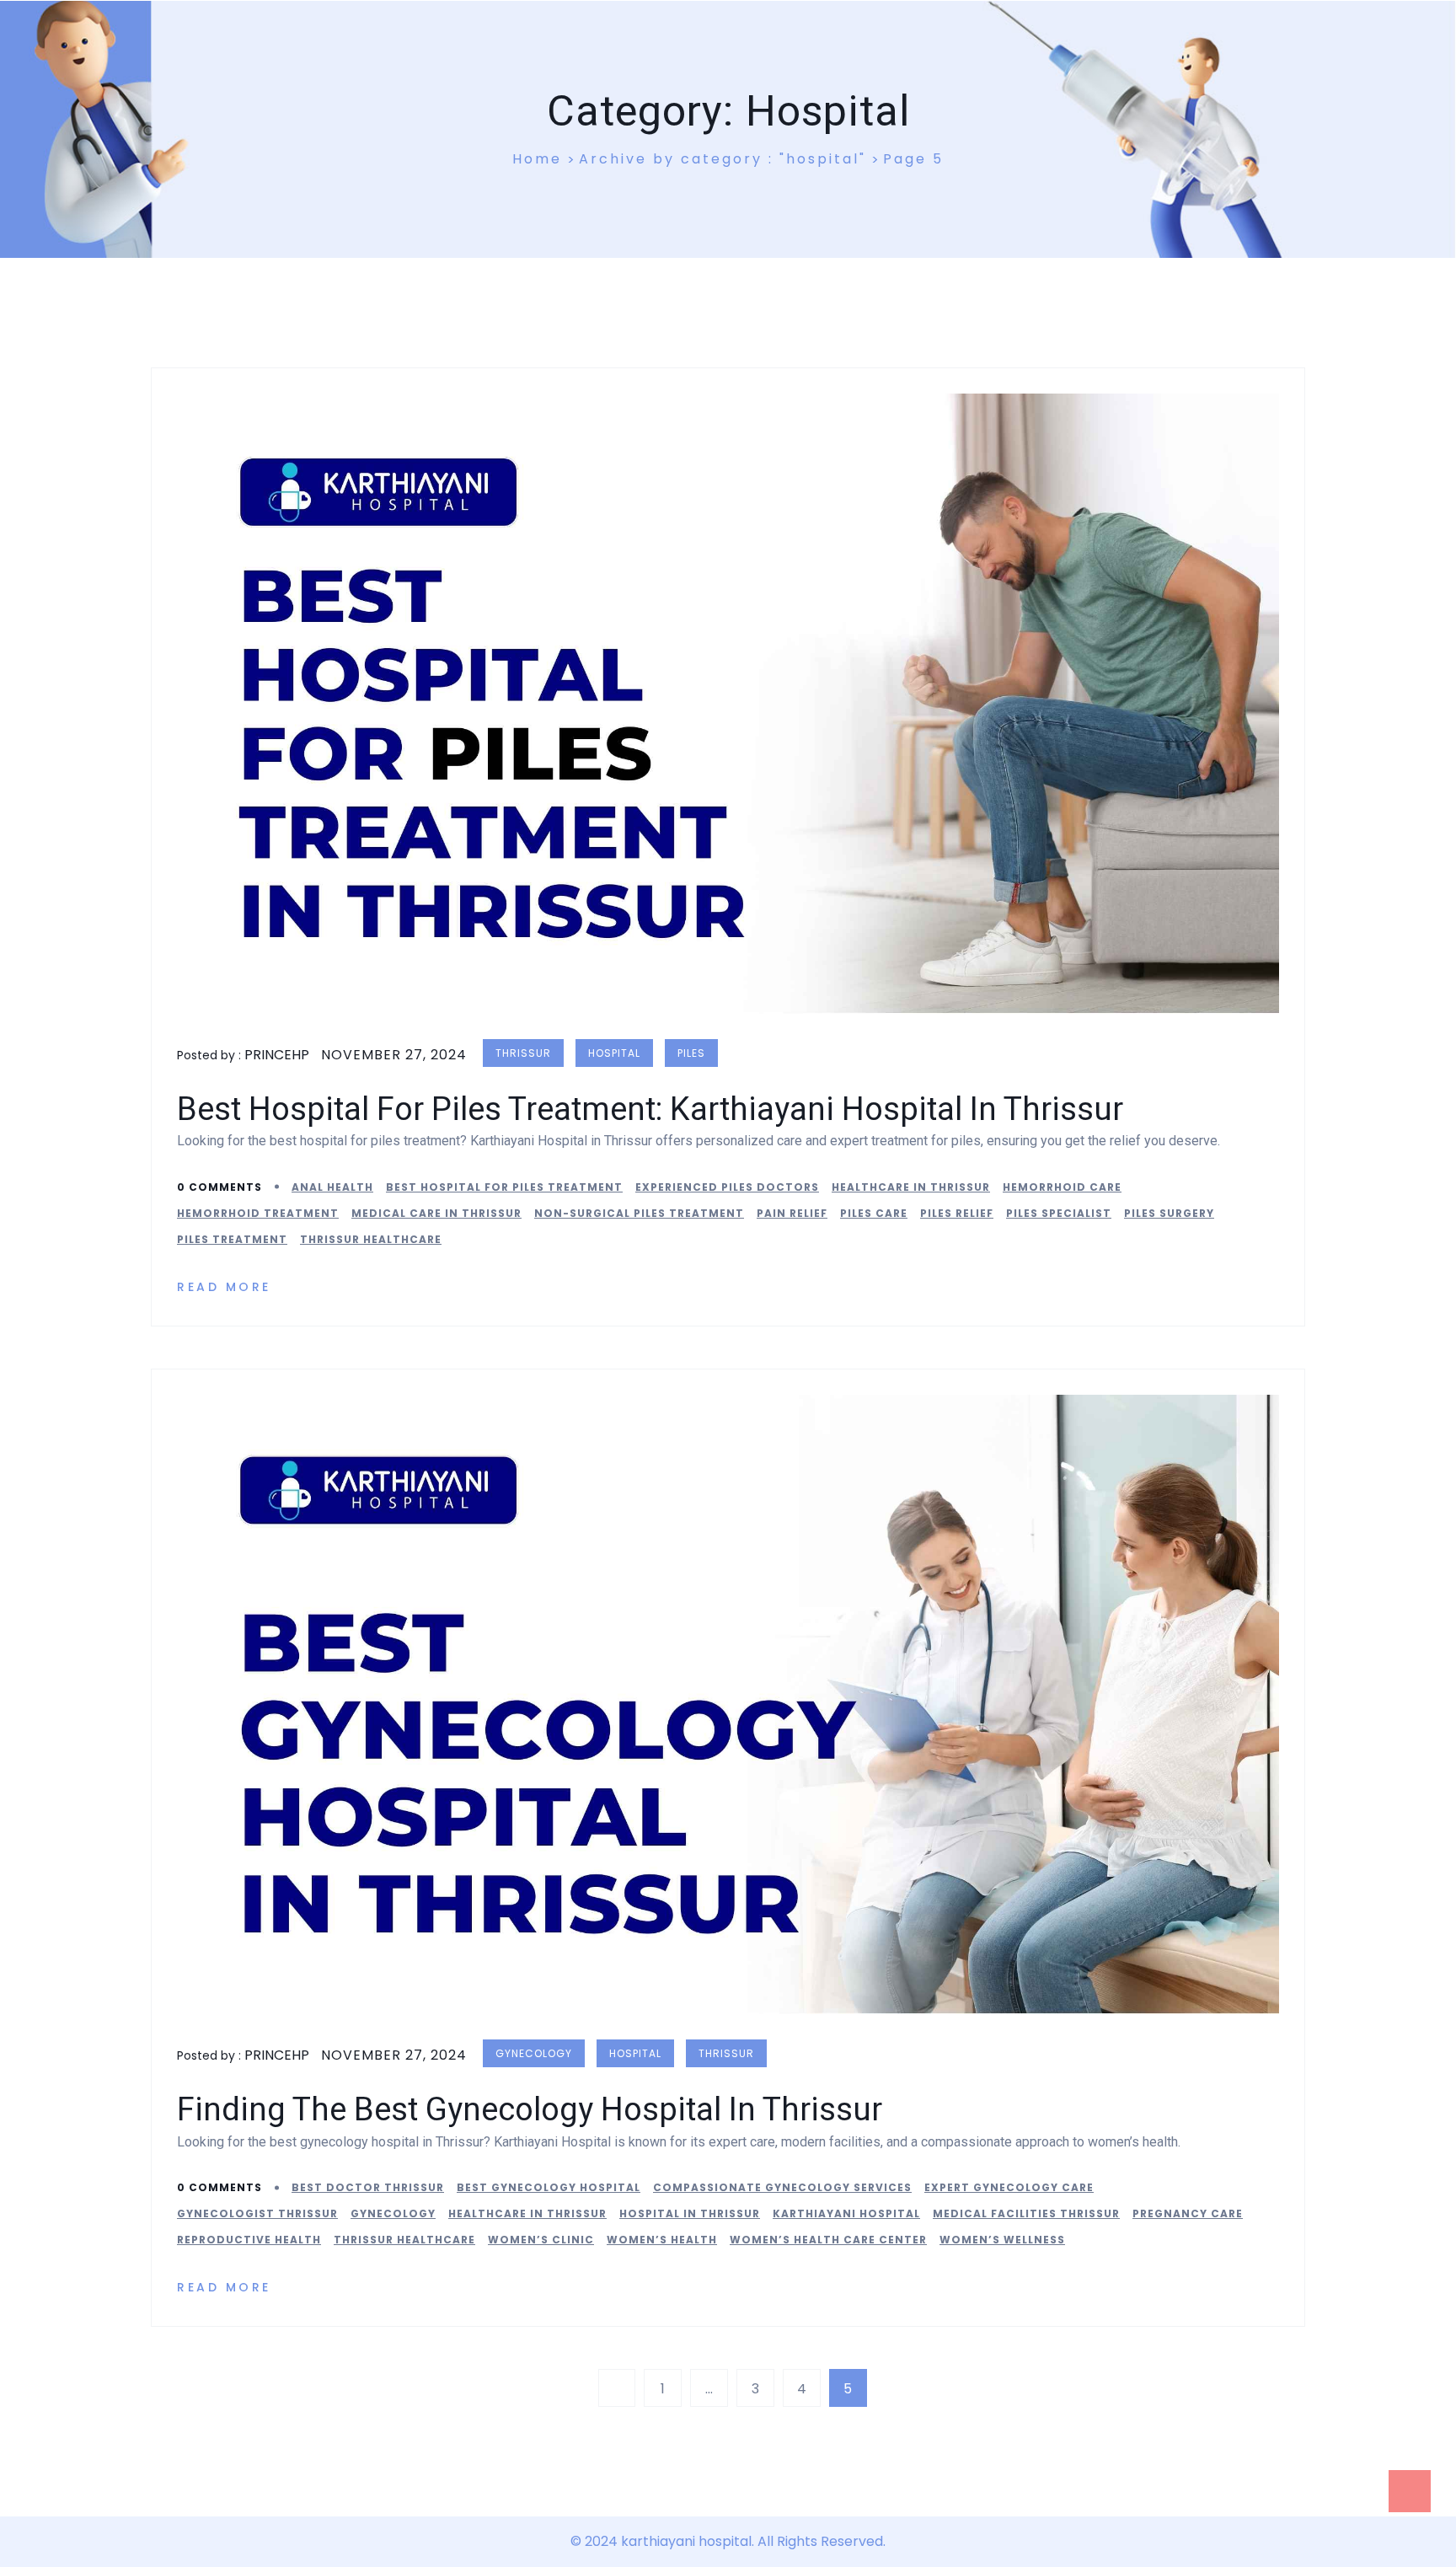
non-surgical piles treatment (639, 1213)
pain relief (792, 1213)
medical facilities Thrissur (1026, 2213)
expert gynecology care (1009, 2187)
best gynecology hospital (549, 2187)
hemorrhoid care (1062, 1187)
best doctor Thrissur (368, 2187)
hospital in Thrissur (690, 2213)
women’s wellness (1002, 2240)
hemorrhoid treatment (258, 1213)
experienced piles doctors (727, 1187)
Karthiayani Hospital (846, 2213)
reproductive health (249, 2240)
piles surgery (1169, 1213)
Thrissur (523, 1053)
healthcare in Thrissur (911, 1187)
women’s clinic (541, 2240)
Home (537, 159)
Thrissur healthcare (371, 1239)
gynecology (534, 2053)
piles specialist (1059, 1213)
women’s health (662, 2240)
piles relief (957, 1213)
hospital (614, 1053)
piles (691, 1053)
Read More (227, 1287)
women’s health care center (828, 2240)
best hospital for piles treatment (504, 1187)
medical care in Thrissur (436, 1213)
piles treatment (232, 1239)
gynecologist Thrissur (257, 2213)
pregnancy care (1188, 2213)
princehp (277, 1055)
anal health (332, 1187)
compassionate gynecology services (782, 2187)
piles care (874, 1213)
